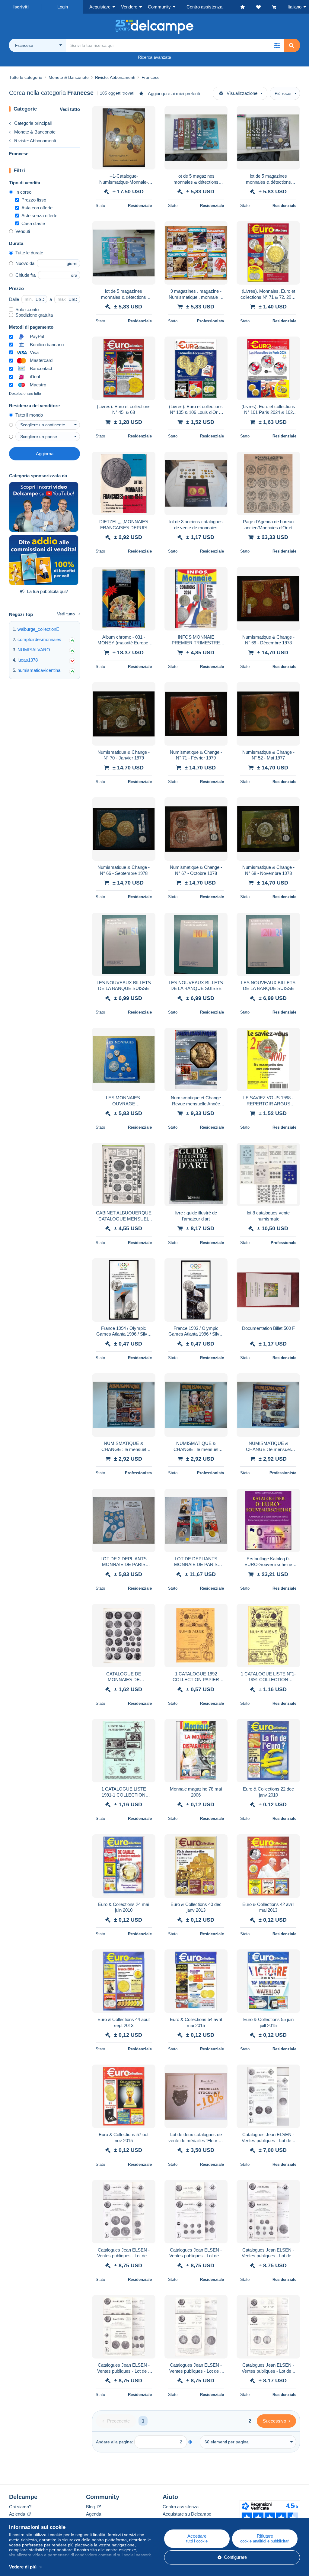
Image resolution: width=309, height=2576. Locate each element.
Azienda (18, 2514)
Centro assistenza (181, 2507)
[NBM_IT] (44, 560)
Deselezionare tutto (25, 394)
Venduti (23, 231)
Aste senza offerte (39, 216)
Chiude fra (25, 275)
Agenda (94, 2514)
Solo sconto (27, 310)
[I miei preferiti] (248, 7)
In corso (23, 192)
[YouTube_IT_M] (44, 507)
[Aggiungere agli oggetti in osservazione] (147, 114)
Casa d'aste (33, 223)
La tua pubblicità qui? (47, 591)
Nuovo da (25, 263)
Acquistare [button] (100, 7)
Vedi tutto (70, 109)
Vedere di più (23, 2567)
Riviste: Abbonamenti (35, 141)
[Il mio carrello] (280, 7)
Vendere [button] (129, 7)
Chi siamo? (20, 2507)
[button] (277, 45)
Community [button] (159, 7)
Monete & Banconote (35, 132)
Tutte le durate (29, 253)
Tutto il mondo (29, 415)
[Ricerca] (291, 45)
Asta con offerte (37, 208)
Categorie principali (33, 123)
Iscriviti (21, 7)
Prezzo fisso (34, 200)
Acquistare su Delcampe (187, 2514)
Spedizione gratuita (34, 315)
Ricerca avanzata (154, 57)
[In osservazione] (264, 7)
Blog (91, 2507)
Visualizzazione (242, 93)
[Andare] (190, 2442)
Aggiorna (45, 454)
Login (63, 7)
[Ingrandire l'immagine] (124, 138)
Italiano (295, 7)
